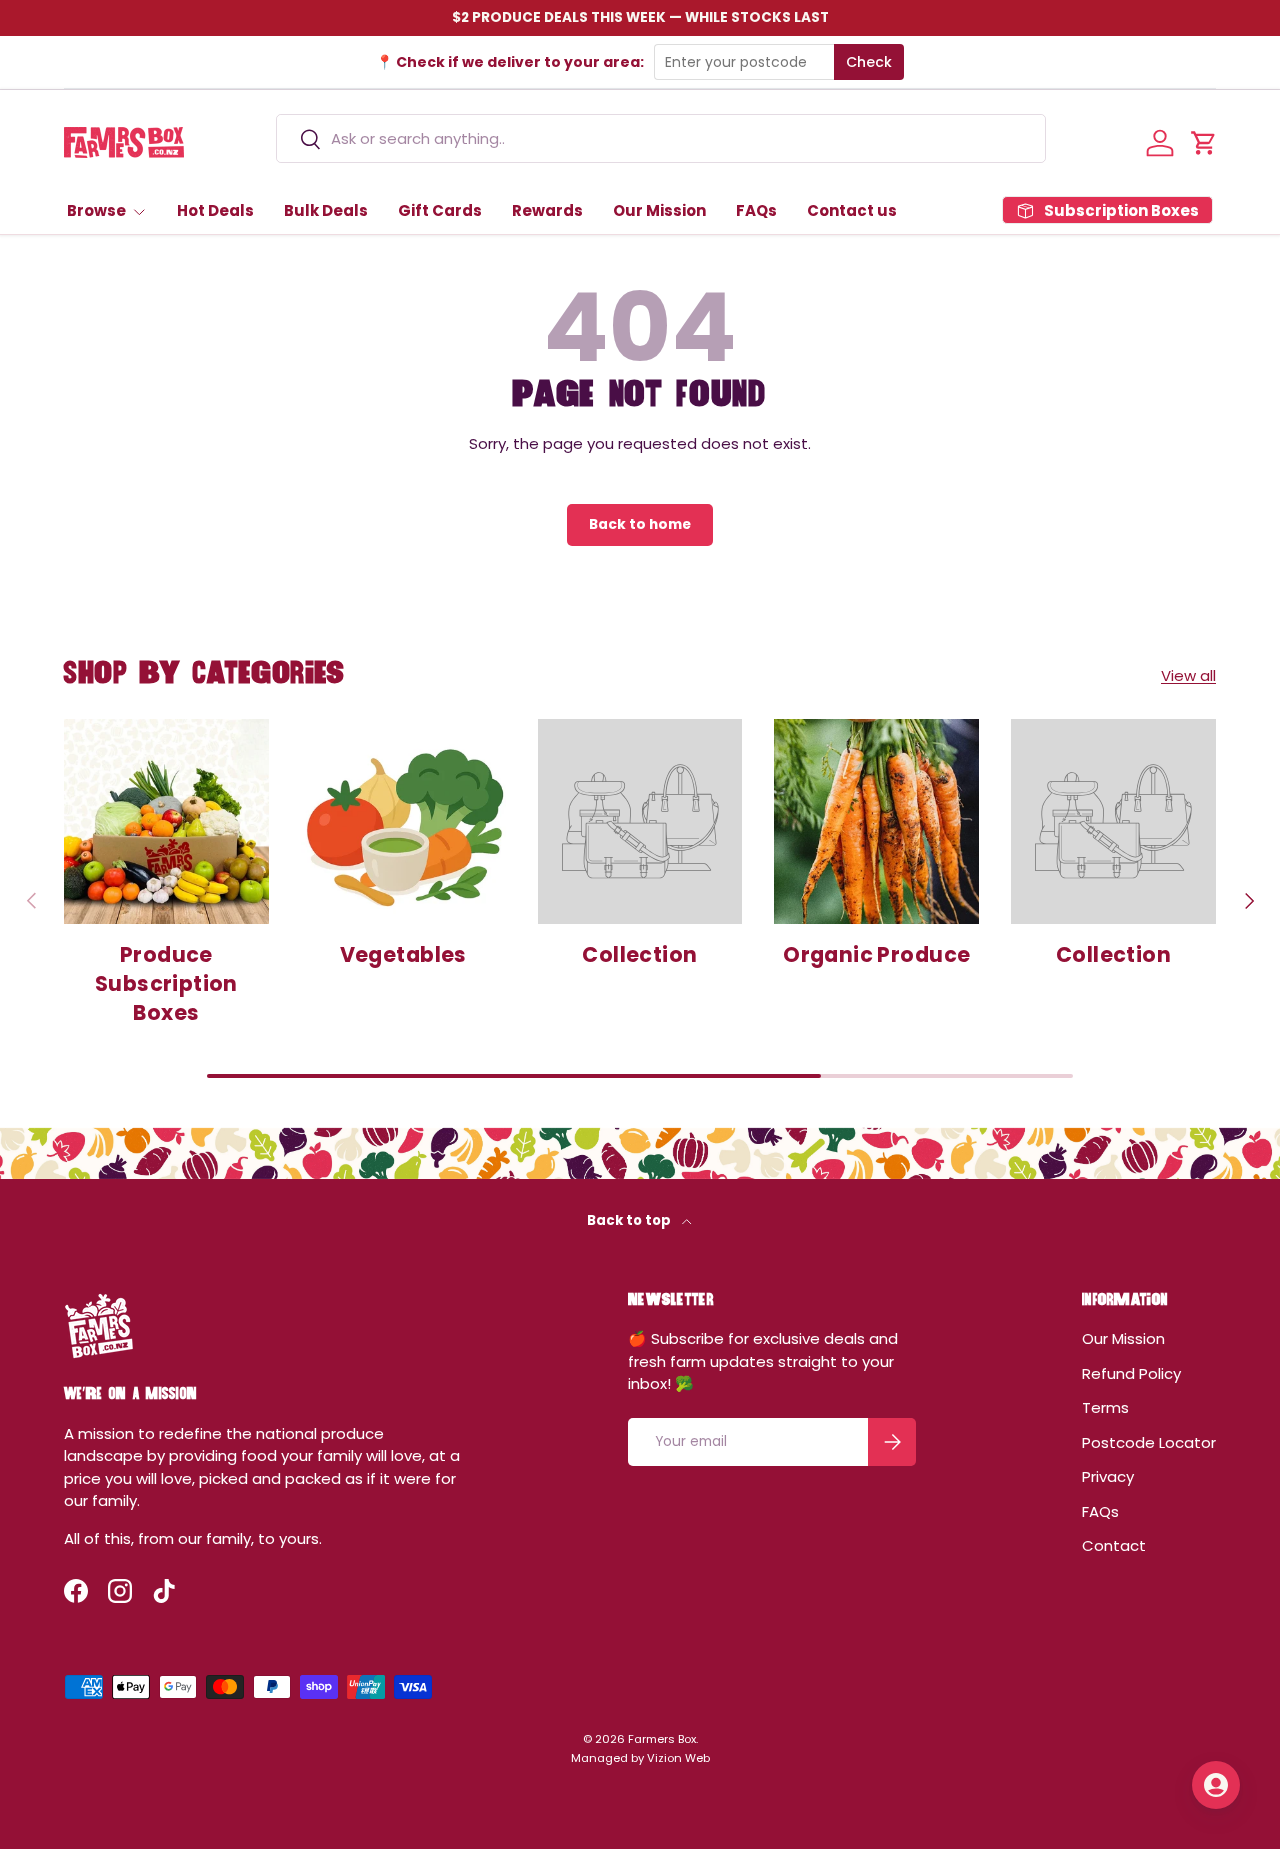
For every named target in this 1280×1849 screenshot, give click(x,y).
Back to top (630, 1220)
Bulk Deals (326, 210)
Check (869, 62)
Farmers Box (662, 1739)
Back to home (640, 524)
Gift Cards (440, 210)
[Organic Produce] (876, 821)
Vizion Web (678, 1758)
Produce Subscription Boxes (166, 983)
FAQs (756, 210)
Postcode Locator (1149, 1442)
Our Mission (659, 210)
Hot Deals (215, 210)
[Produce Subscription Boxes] (166, 821)
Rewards (547, 210)
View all (1188, 675)
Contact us (852, 210)
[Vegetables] (403, 821)
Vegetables (403, 954)
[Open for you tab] (1216, 1785)
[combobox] (661, 138)
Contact (1114, 1545)
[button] (1204, 143)
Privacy (1108, 1476)
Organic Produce (876, 954)
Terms (1105, 1407)
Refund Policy (1131, 1373)
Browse (96, 210)
